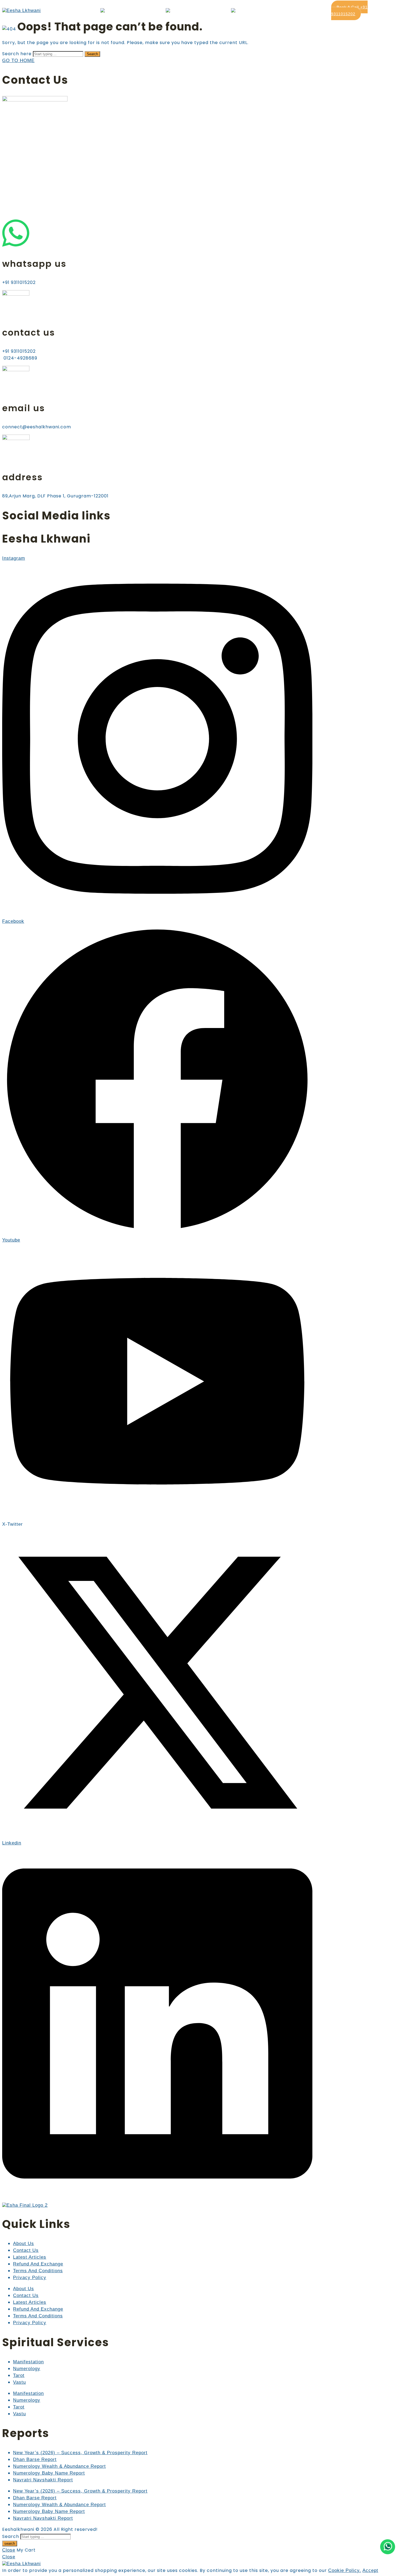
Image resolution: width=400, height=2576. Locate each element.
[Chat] (388, 2547)
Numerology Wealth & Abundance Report (59, 2466)
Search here (18, 54)
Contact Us (26, 2250)
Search (92, 54)
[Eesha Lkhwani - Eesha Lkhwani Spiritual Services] (21, 10)
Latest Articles (30, 2257)
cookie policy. (345, 2570)
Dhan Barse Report (35, 2459)
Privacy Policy (30, 2278)
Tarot (19, 2375)
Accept (370, 2570)
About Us (24, 2244)
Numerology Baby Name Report (49, 2473)
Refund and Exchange (38, 2264)
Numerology (27, 2369)
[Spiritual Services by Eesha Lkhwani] (121, 10)
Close (9, 2550)
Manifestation (28, 2362)
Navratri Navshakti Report (43, 2480)
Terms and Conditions (38, 2271)
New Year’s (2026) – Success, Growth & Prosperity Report (80, 2453)
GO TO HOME (18, 61)
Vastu (19, 2382)
